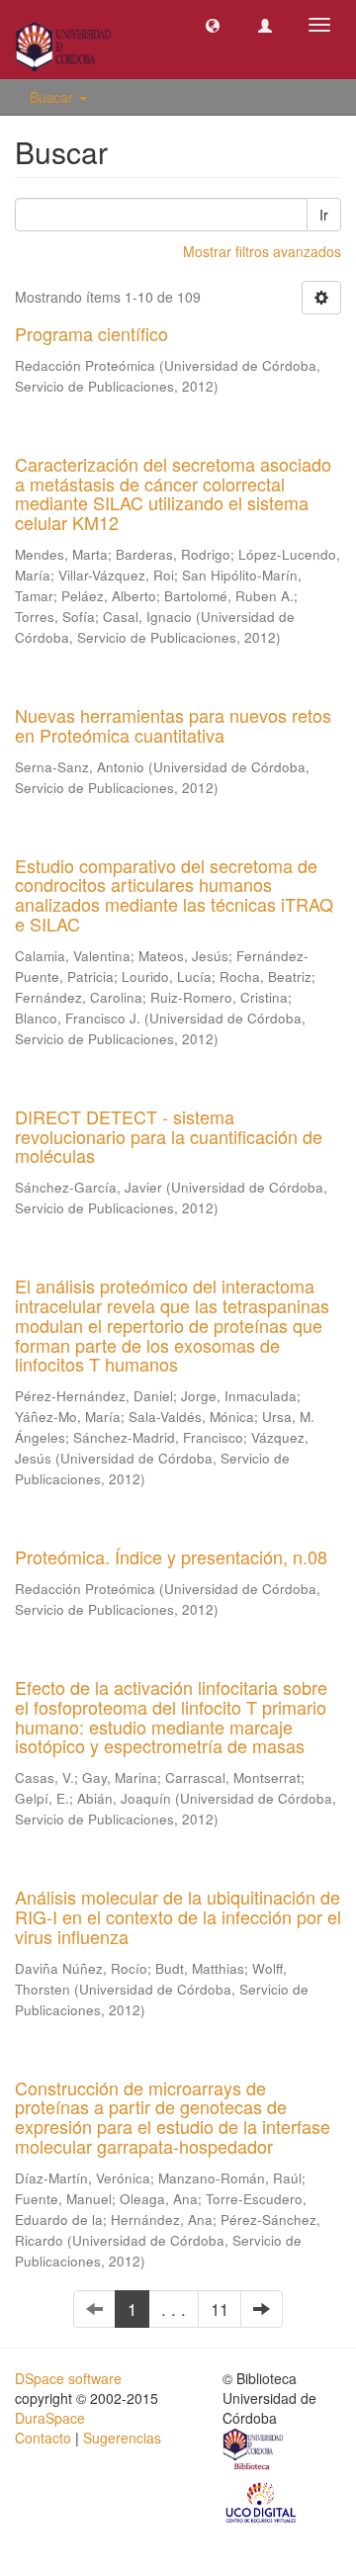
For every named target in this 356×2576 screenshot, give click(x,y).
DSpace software (68, 2378)
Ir (324, 215)
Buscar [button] (53, 97)
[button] (213, 25)
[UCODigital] (262, 2501)
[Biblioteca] (254, 2451)
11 (220, 2309)
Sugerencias (122, 2438)
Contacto (43, 2438)
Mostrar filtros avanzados (262, 251)
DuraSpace (50, 2418)
